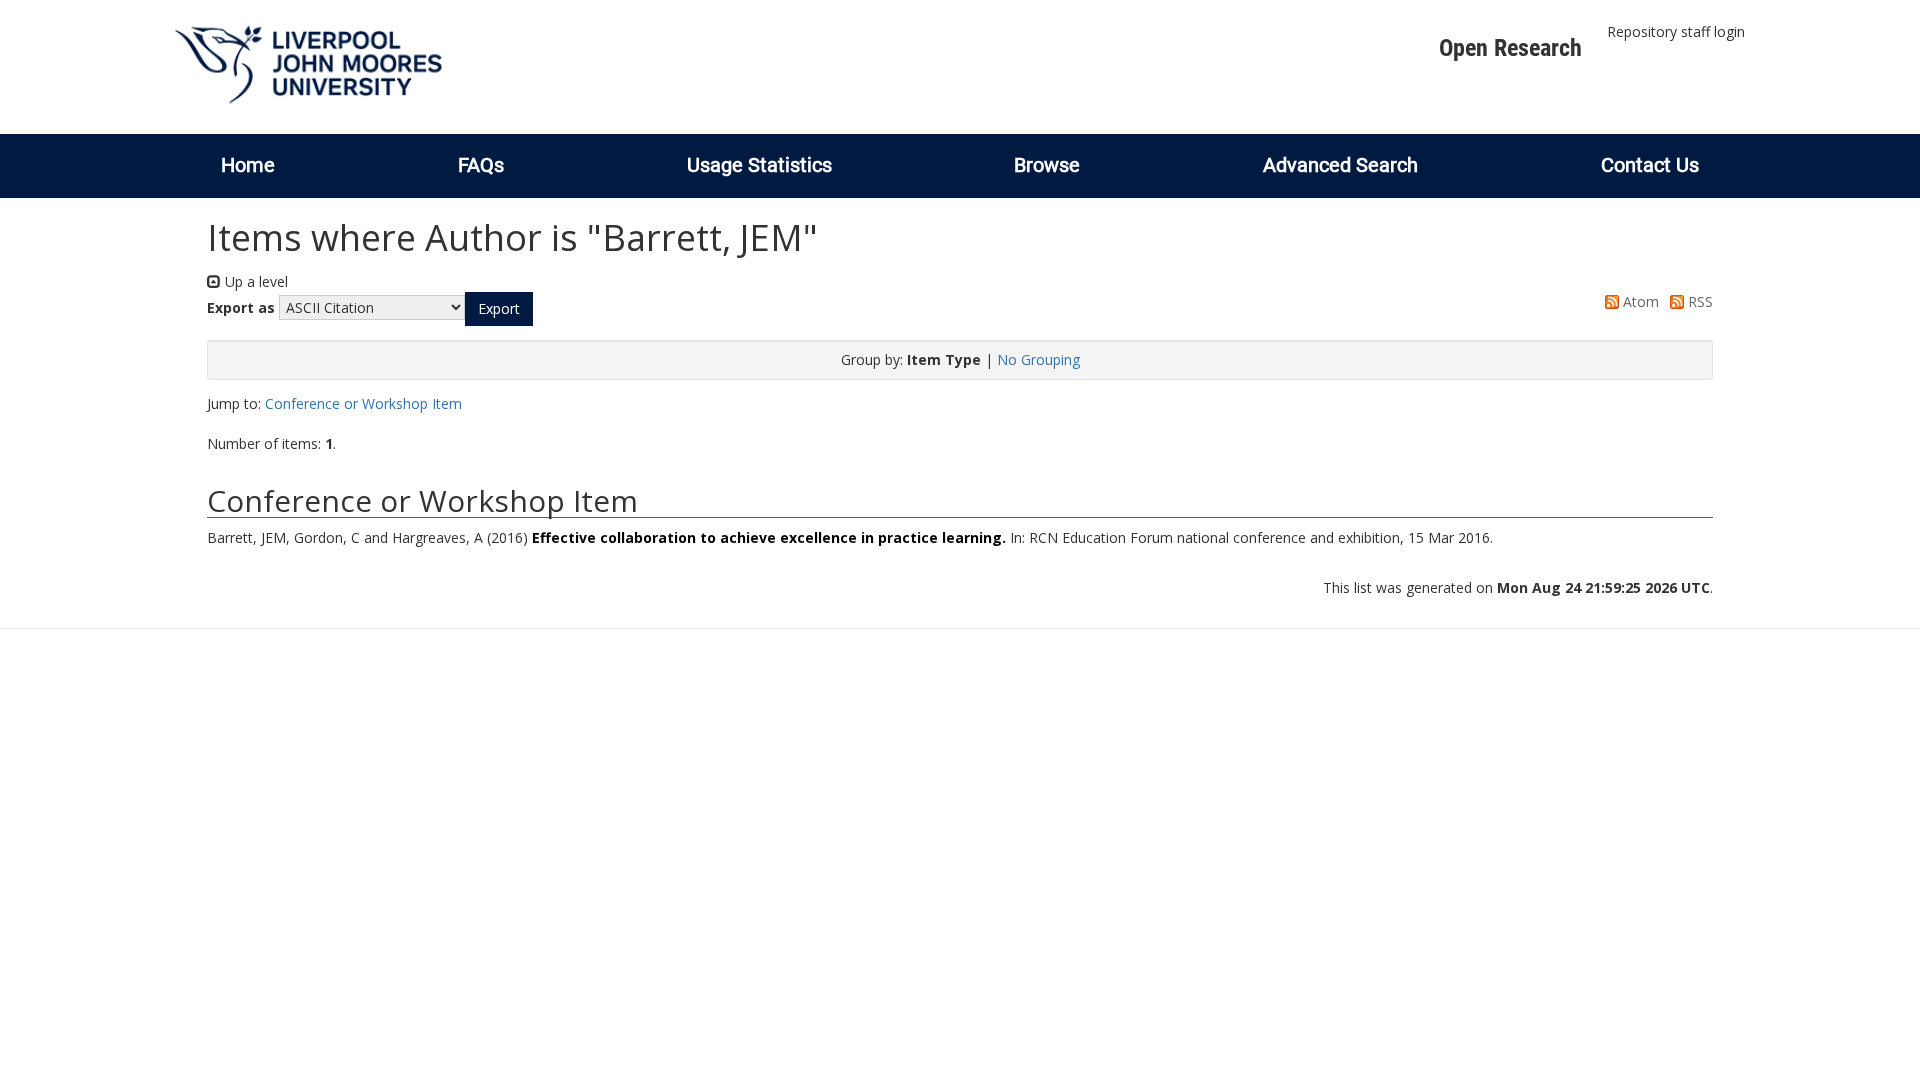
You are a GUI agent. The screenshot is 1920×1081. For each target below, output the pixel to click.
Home (248, 165)
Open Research (1510, 48)
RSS (1698, 301)
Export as (241, 307)
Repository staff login (1676, 31)
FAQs (481, 165)
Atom (1639, 301)
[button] (499, 309)
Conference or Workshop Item (363, 403)
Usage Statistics (759, 165)
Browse (1047, 165)
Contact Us (1650, 165)
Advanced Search (1340, 165)
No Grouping (1038, 359)
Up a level (254, 281)
